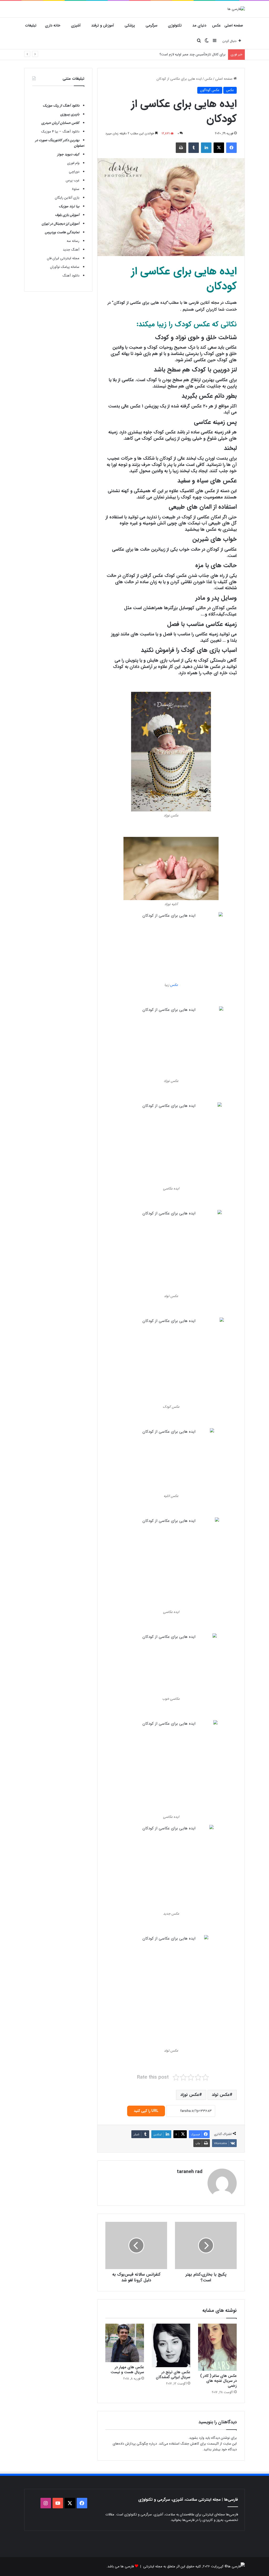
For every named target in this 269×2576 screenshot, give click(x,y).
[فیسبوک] (231, 148)
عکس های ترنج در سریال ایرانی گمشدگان (173, 2375)
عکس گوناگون (210, 90)
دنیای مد (199, 25)
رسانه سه (73, 241)
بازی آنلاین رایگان (67, 198)
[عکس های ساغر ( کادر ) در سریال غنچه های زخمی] (217, 2347)
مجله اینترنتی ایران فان (63, 258)
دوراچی (74, 172)
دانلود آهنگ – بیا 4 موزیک (60, 132)
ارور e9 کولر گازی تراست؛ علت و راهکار (198, 54)
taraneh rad (190, 2172)
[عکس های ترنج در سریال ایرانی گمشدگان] (171, 2345)
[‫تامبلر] (194, 148)
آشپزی (76, 25)
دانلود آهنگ (71, 276)
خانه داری (53, 25)
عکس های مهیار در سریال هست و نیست (127, 2370)
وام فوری (73, 163)
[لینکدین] (206, 148)
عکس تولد (221, 2095)
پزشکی (130, 25)
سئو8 (76, 189)
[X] (219, 148)
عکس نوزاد (190, 2095)
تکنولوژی (175, 25)
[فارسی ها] (236, 9)
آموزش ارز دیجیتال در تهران (61, 224)
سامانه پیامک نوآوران (65, 267)
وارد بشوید (197, 2438)
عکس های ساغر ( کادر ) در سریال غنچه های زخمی (218, 2381)
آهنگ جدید (71, 250)
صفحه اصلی (234, 25)
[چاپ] (181, 148)
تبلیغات (31, 25)
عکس (216, 25)
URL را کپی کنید (146, 2111)
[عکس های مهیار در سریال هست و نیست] (125, 2343)
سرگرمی (151, 25)
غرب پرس (73, 180)
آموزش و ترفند (103, 25)
